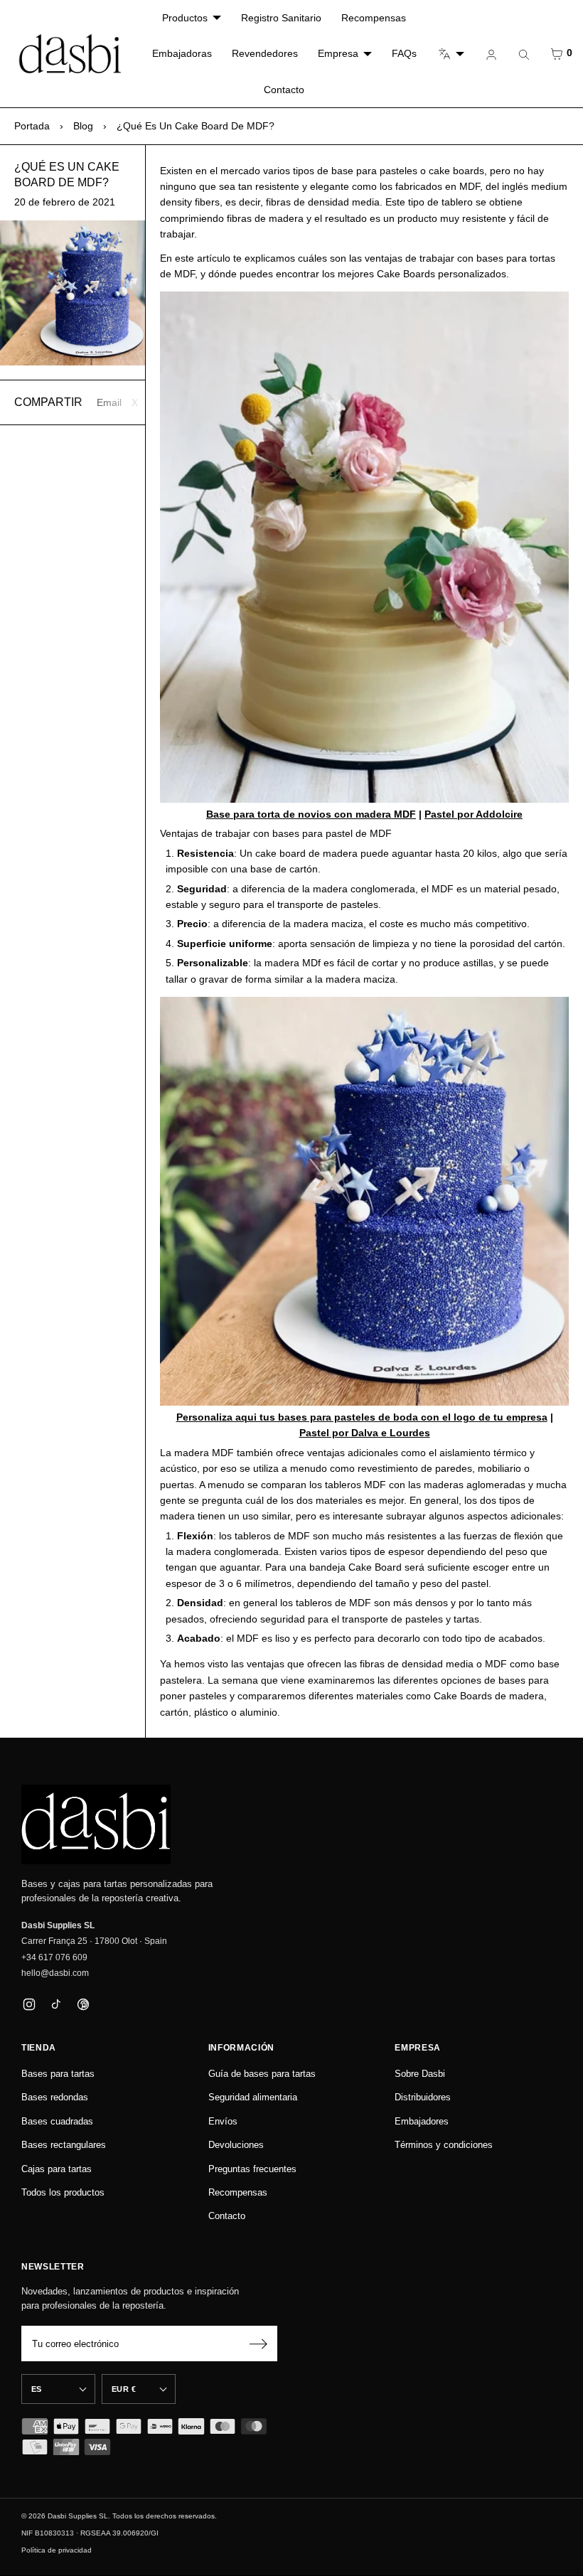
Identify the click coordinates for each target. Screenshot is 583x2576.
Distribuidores (423, 2097)
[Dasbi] (96, 1824)
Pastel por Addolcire (474, 814)
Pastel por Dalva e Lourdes (365, 1433)
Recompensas (374, 18)
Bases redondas (55, 2097)
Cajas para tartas (57, 2169)
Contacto (284, 90)
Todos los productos (63, 2192)
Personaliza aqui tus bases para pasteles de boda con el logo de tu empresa (362, 1417)
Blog (83, 126)
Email (109, 402)
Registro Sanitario (281, 18)
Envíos (223, 2121)
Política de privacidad (57, 2550)
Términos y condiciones (444, 2145)
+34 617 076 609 (54, 1957)
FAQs (404, 53)
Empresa (338, 53)
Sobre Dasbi (420, 2074)
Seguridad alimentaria (253, 2097)
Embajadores (422, 2121)
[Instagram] (29, 2005)
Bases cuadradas (57, 2121)
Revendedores (265, 53)
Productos (185, 18)
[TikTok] (56, 2005)
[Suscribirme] (258, 2343)
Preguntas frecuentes (252, 2169)
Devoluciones (236, 2145)
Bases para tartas (58, 2074)
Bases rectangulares (64, 2145)
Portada (32, 126)
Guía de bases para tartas (262, 2074)
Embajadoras (182, 53)
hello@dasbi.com (55, 1973)
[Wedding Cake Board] (364, 547)
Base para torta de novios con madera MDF (311, 814)
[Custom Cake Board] (364, 1201)
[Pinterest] (83, 2005)
